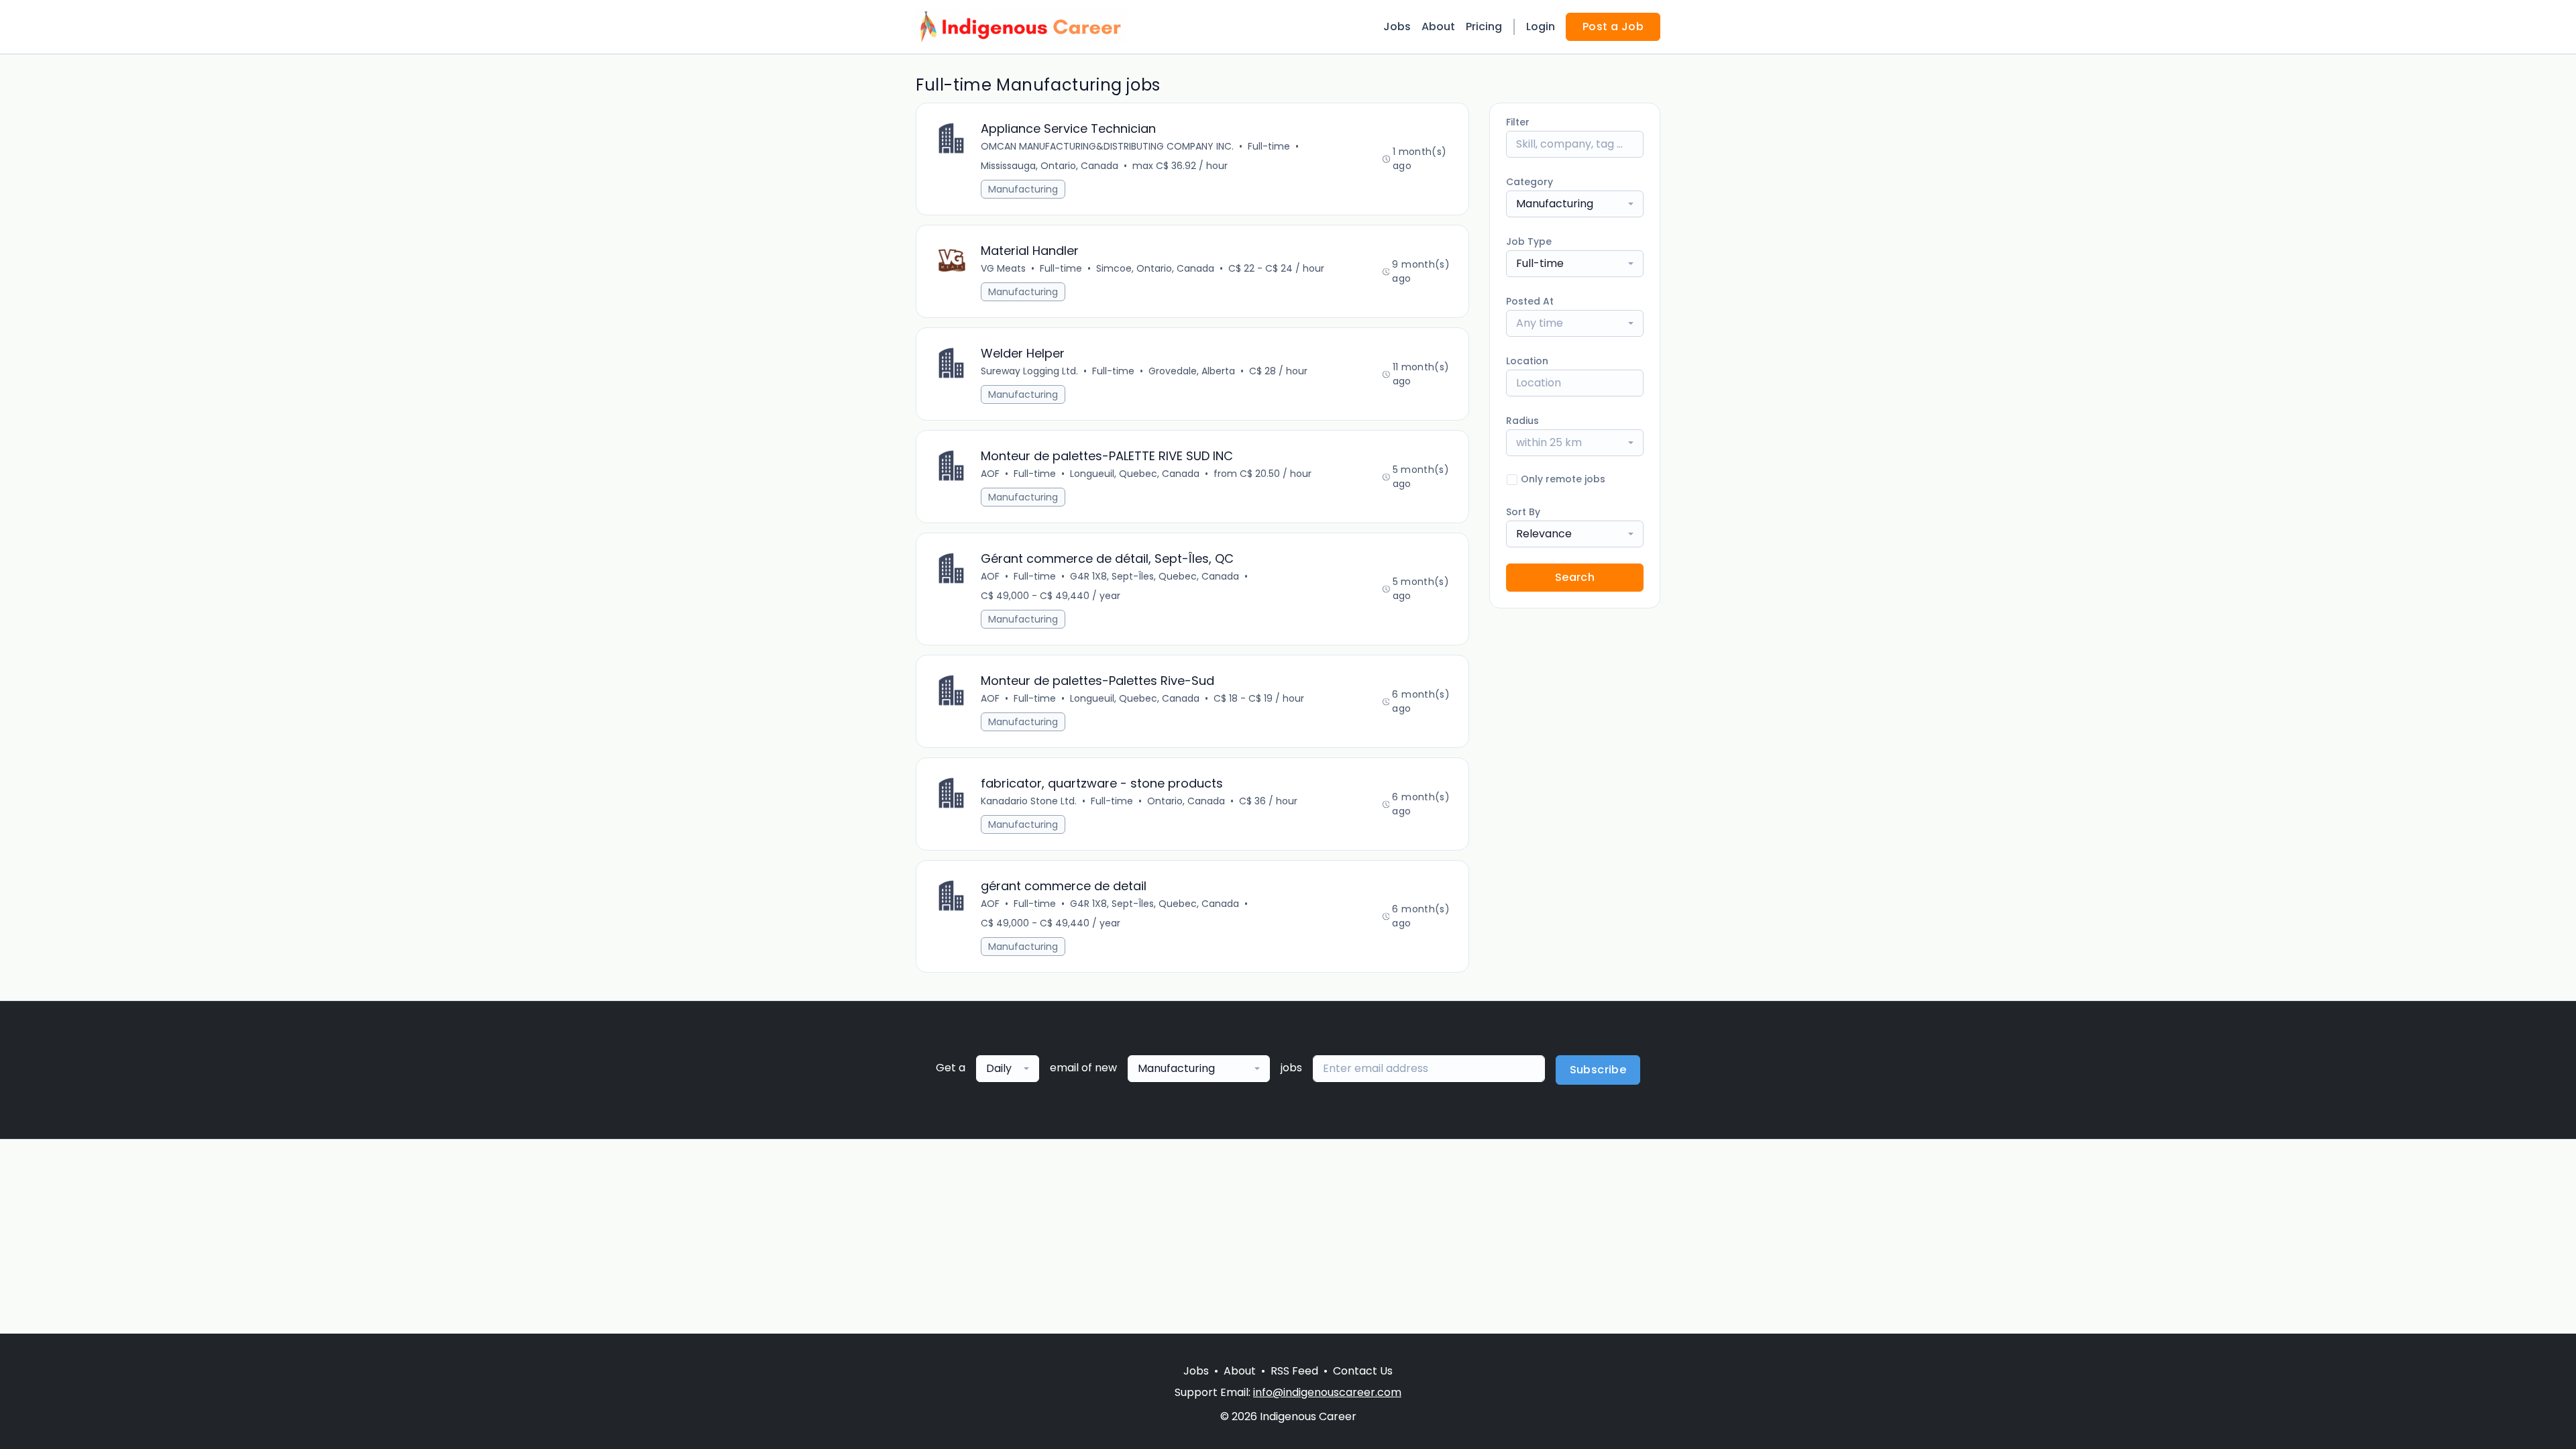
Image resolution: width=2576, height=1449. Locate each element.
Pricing (1484, 26)
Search (1575, 577)
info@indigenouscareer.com (1327, 1392)
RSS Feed (1294, 1371)
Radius (1522, 421)
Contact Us (1363, 1371)
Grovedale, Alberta (1192, 371)
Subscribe (1598, 1070)
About (1438, 26)
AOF (990, 474)
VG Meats (1003, 268)
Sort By (1523, 512)
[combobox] (1575, 204)
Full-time (1269, 146)
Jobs (1397, 26)
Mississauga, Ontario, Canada (1050, 166)
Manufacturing (1023, 189)
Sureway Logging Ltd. (1029, 371)
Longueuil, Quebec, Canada (1135, 474)
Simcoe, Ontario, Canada (1155, 268)
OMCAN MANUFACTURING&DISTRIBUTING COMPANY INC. (1107, 146)
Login (1541, 26)
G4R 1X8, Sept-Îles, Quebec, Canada (1155, 576)
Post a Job (1613, 26)
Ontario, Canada (1186, 801)
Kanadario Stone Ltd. (1029, 801)
